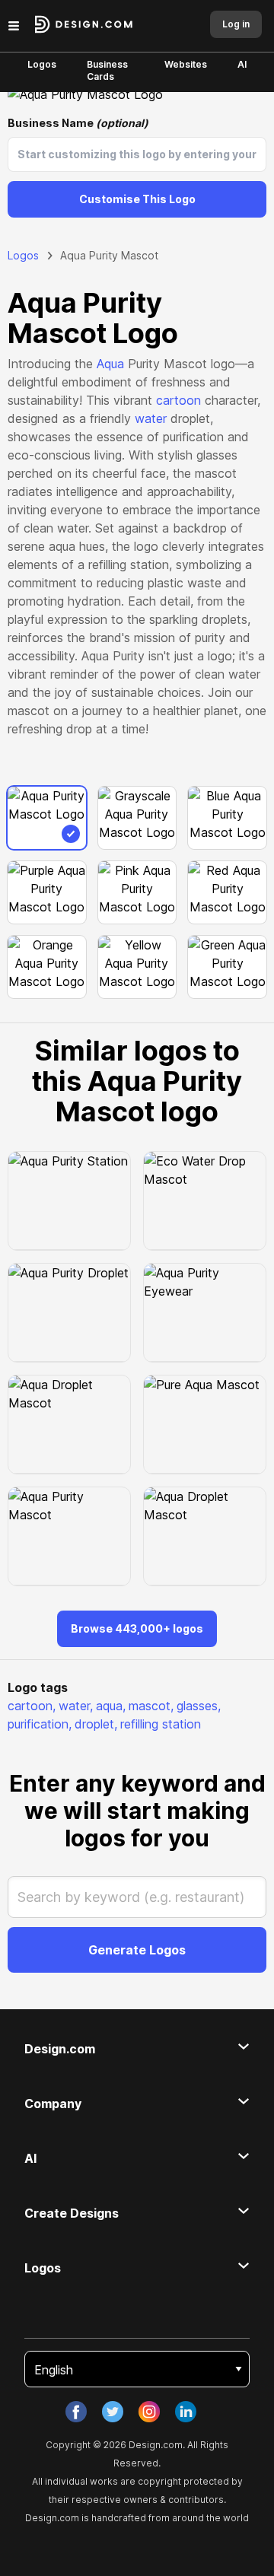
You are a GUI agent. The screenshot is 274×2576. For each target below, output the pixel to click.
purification (40, 1724)
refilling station (161, 1724)
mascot (151, 1706)
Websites (186, 64)
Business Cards (107, 70)
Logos (42, 64)
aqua (111, 1706)
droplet (96, 1724)
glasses (199, 1706)
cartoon (178, 400)
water (151, 418)
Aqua (110, 364)
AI (242, 64)
